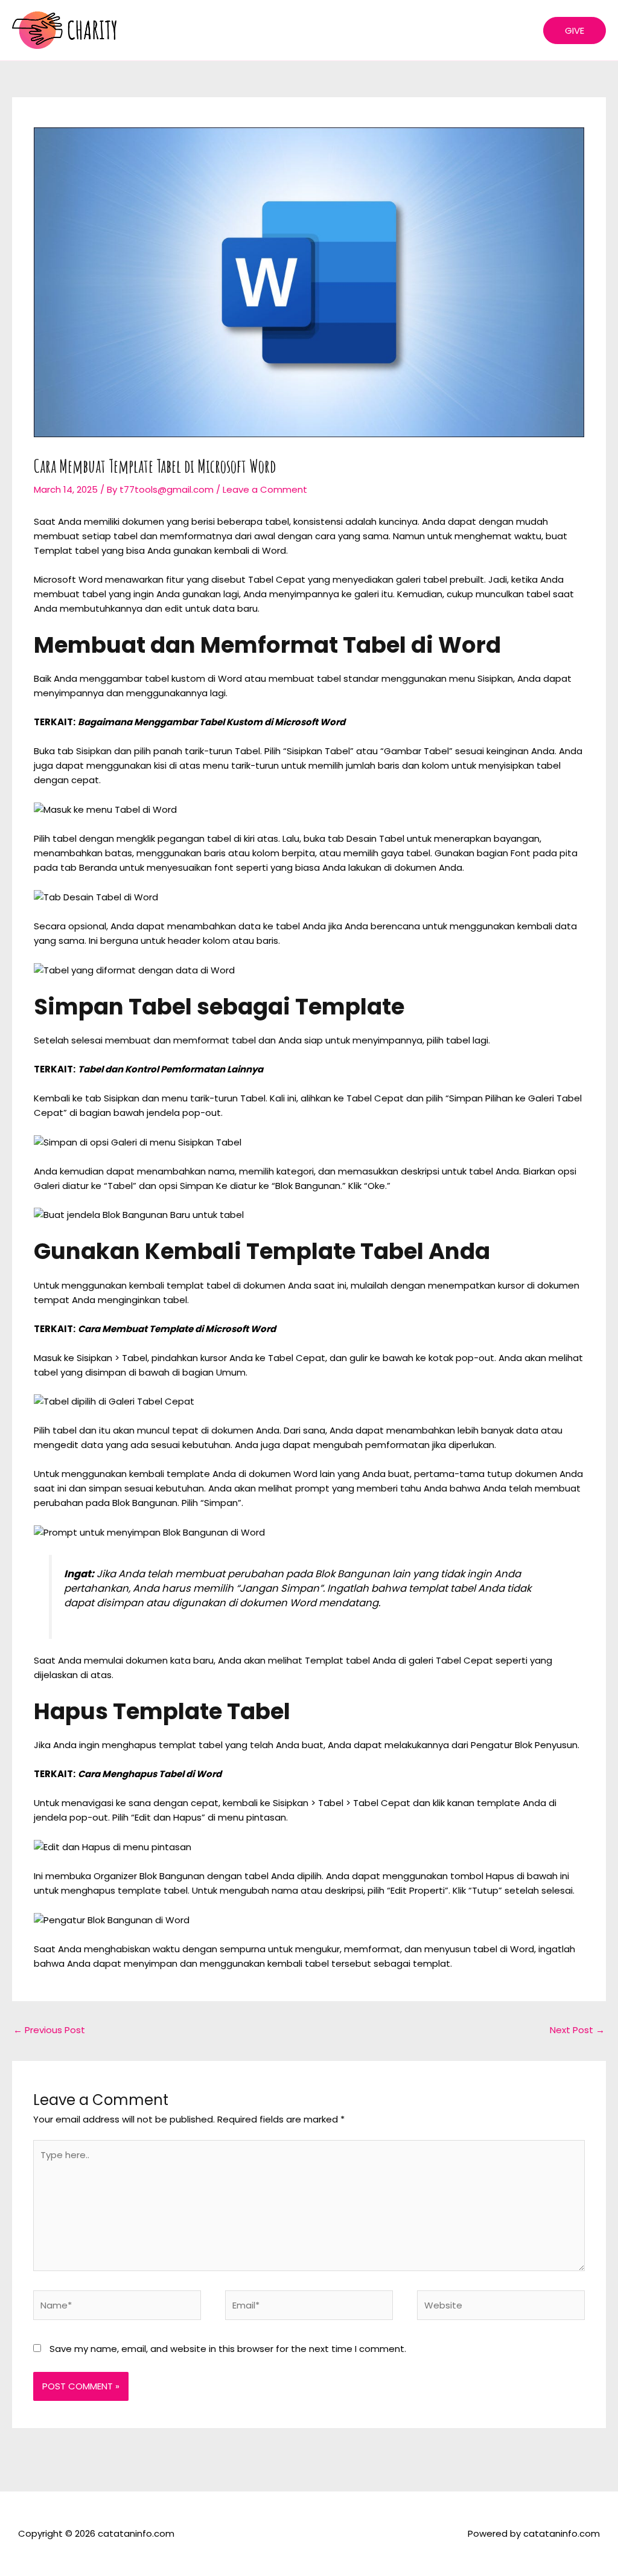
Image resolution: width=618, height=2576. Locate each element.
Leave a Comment (265, 489)
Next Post (577, 2030)
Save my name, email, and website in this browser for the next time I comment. (228, 2349)
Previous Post (49, 2030)
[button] (575, 30)
